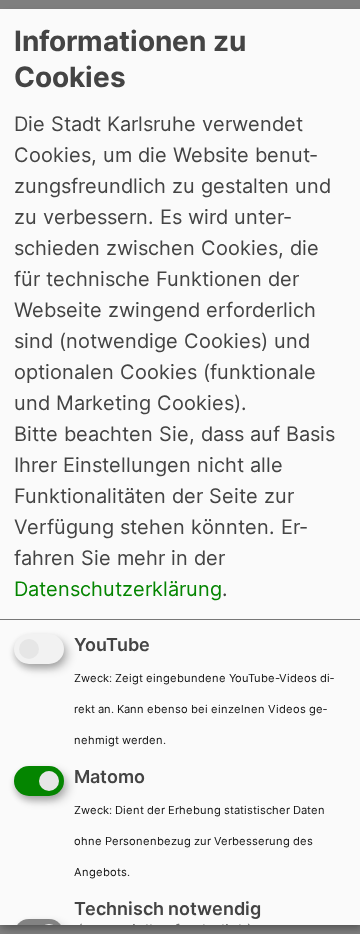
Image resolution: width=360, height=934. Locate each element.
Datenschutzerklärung (118, 589)
